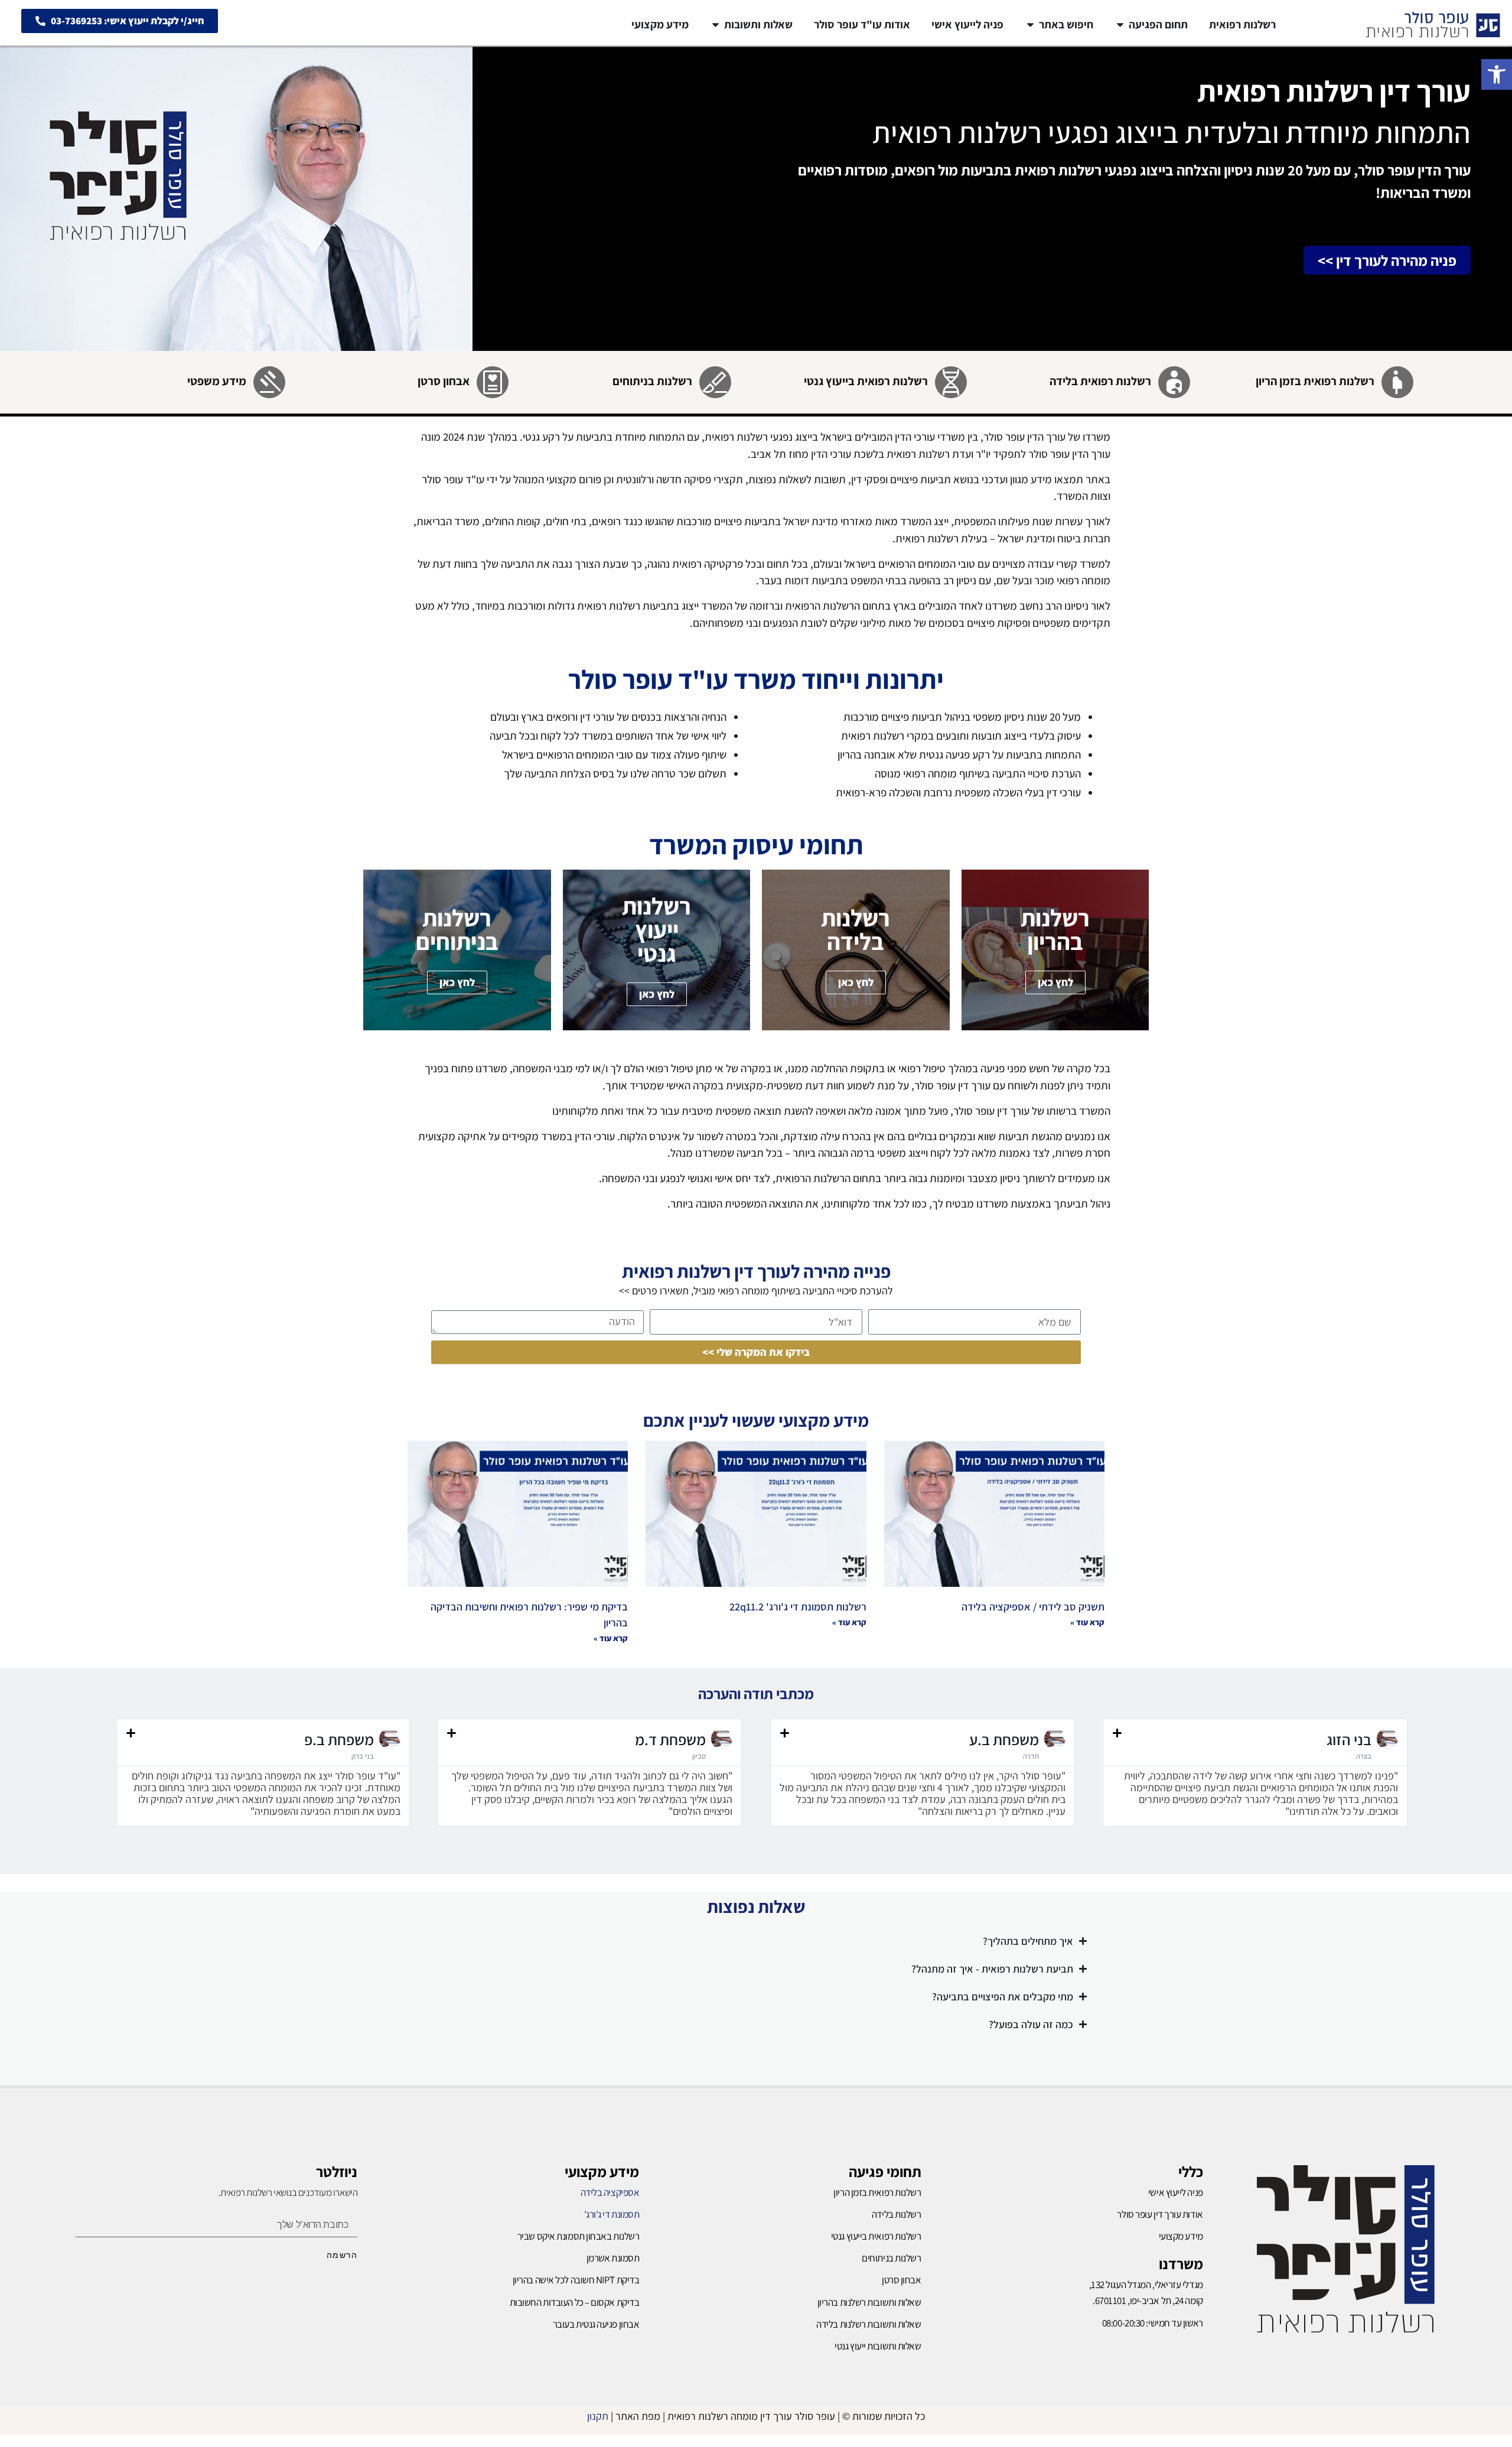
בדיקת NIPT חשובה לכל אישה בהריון (576, 2280)
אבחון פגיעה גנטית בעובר (596, 2324)
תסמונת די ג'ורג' (612, 2214)
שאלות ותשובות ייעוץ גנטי (878, 2346)
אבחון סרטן (444, 381)
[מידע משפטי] (269, 382)
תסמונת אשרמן (613, 2258)
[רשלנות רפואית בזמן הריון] (1397, 382)
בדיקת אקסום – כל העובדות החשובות (575, 2302)
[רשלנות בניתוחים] (715, 382)
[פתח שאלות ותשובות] (716, 25)
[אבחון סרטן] (493, 382)
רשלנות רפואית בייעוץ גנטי (866, 381)
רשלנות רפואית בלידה (1100, 381)
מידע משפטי (217, 381)
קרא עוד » (1087, 1622)
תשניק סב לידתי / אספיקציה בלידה (1033, 1607)
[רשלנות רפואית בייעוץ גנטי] (951, 382)
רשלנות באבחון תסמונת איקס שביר (579, 2236)
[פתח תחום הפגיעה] (1120, 25)
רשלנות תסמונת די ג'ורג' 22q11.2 (798, 1607)
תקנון (598, 2416)
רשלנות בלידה (897, 2214)
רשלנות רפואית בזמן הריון (1315, 381)
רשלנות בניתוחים (652, 381)
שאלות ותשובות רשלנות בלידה (869, 2324)
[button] (1497, 74)
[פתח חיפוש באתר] (1030, 25)
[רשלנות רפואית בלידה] (1174, 382)
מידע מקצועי (602, 2171)
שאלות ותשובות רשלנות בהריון (869, 2302)
